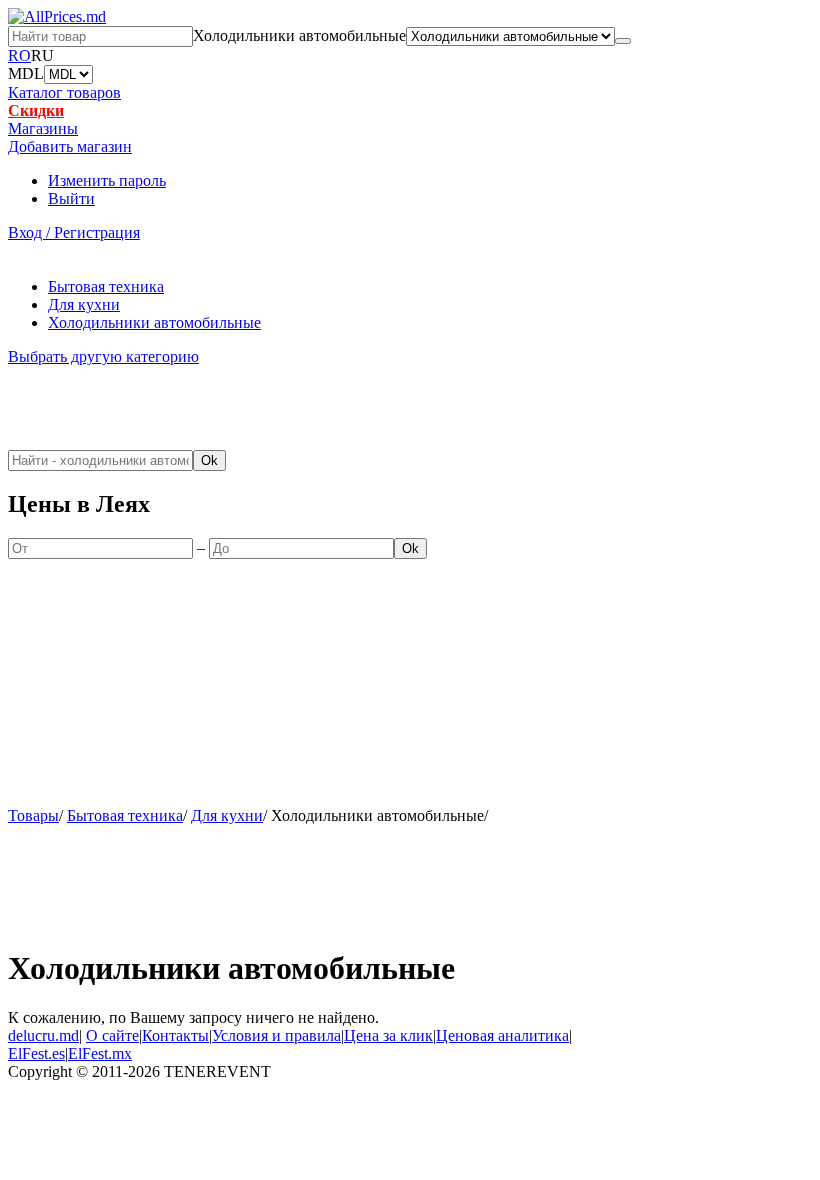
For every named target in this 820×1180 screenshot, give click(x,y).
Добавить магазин (70, 146)
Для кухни (84, 304)
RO (19, 55)
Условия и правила (276, 1035)
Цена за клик (388, 1035)
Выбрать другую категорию (103, 356)
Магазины (43, 128)
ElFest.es (36, 1053)
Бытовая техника (106, 286)
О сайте (112, 1035)
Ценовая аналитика (502, 1035)
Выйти (71, 198)
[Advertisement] (125, 406)
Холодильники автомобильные (154, 322)
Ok (209, 460)
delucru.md (43, 1035)
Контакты (175, 1035)
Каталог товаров (64, 92)
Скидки (36, 110)
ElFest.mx (100, 1053)
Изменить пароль (107, 180)
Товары (33, 815)
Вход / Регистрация (74, 232)
